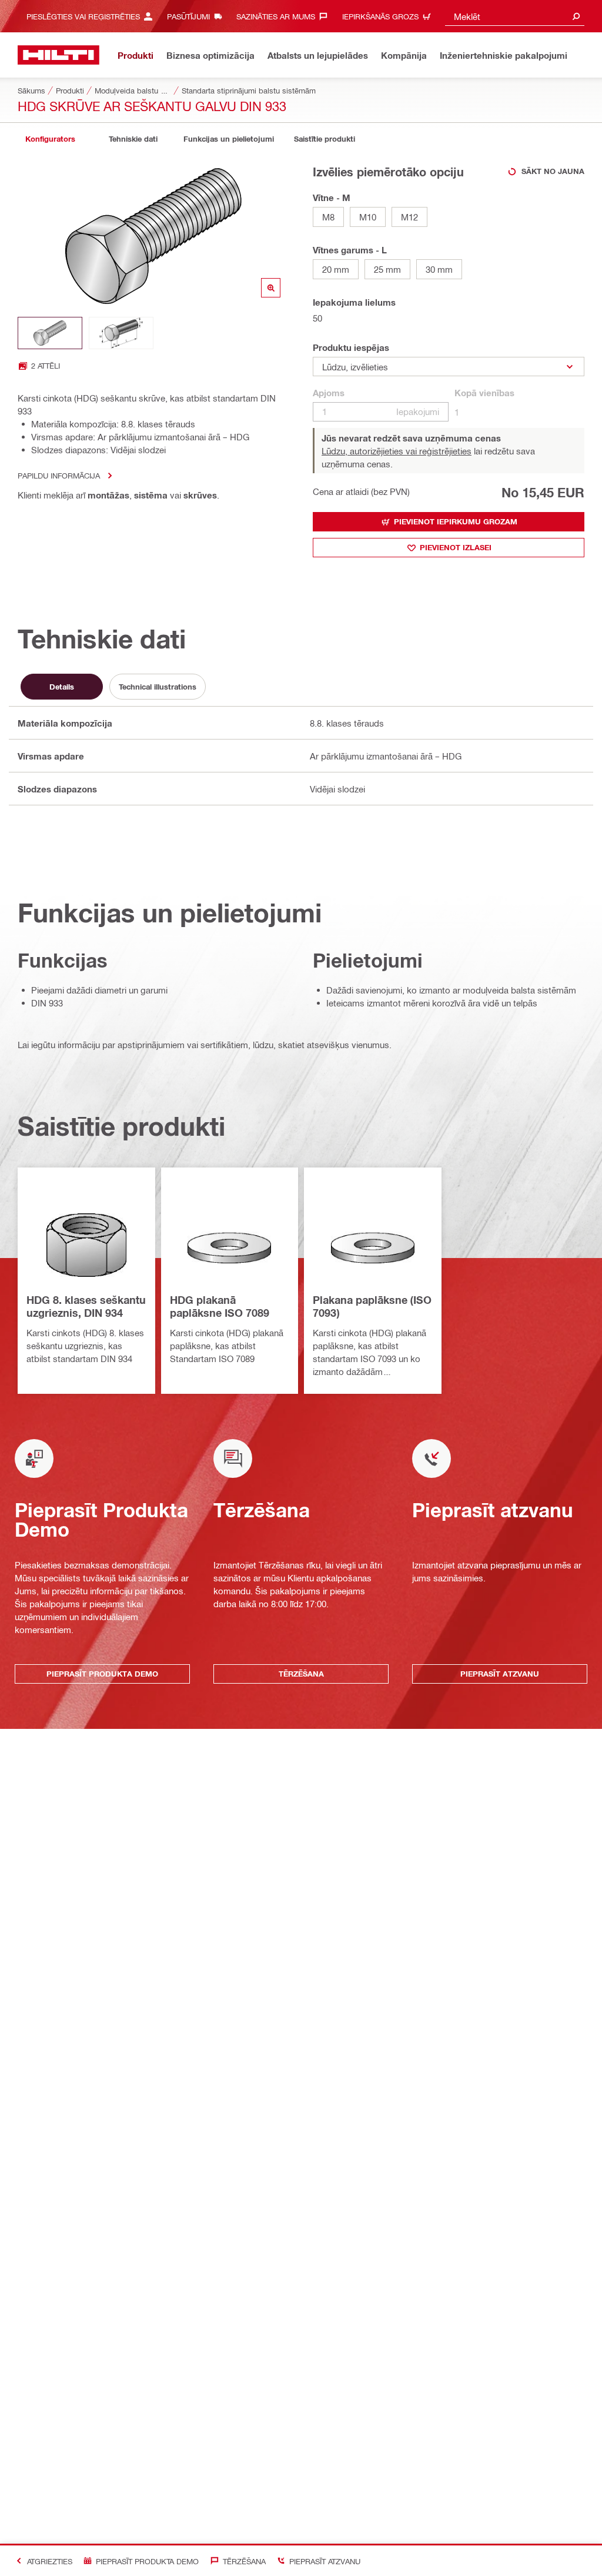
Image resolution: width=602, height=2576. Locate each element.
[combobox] (515, 16)
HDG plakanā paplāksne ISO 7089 (220, 1306)
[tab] (50, 139)
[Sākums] (58, 55)
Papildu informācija (59, 475)
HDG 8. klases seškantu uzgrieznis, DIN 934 (86, 1306)
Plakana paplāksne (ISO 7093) (372, 1306)
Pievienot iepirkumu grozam (456, 521)
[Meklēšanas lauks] (576, 16)
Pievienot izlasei (456, 547)
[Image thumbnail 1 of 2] (50, 333)
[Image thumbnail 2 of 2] (121, 333)
